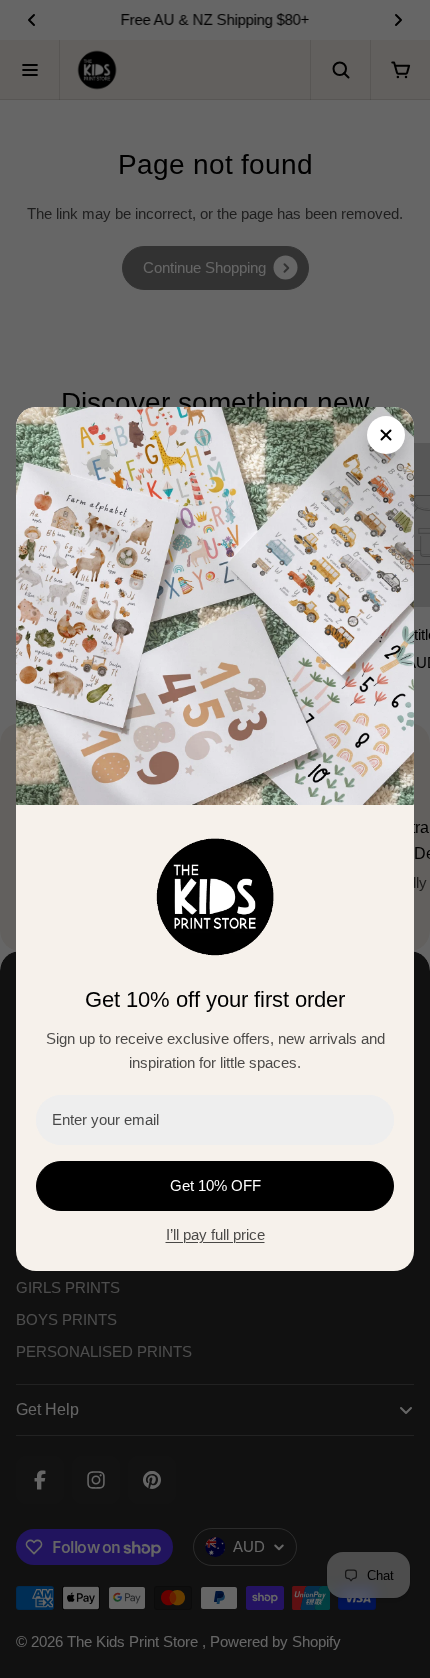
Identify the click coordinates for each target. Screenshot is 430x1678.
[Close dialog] (386, 435)
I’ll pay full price (215, 1234)
